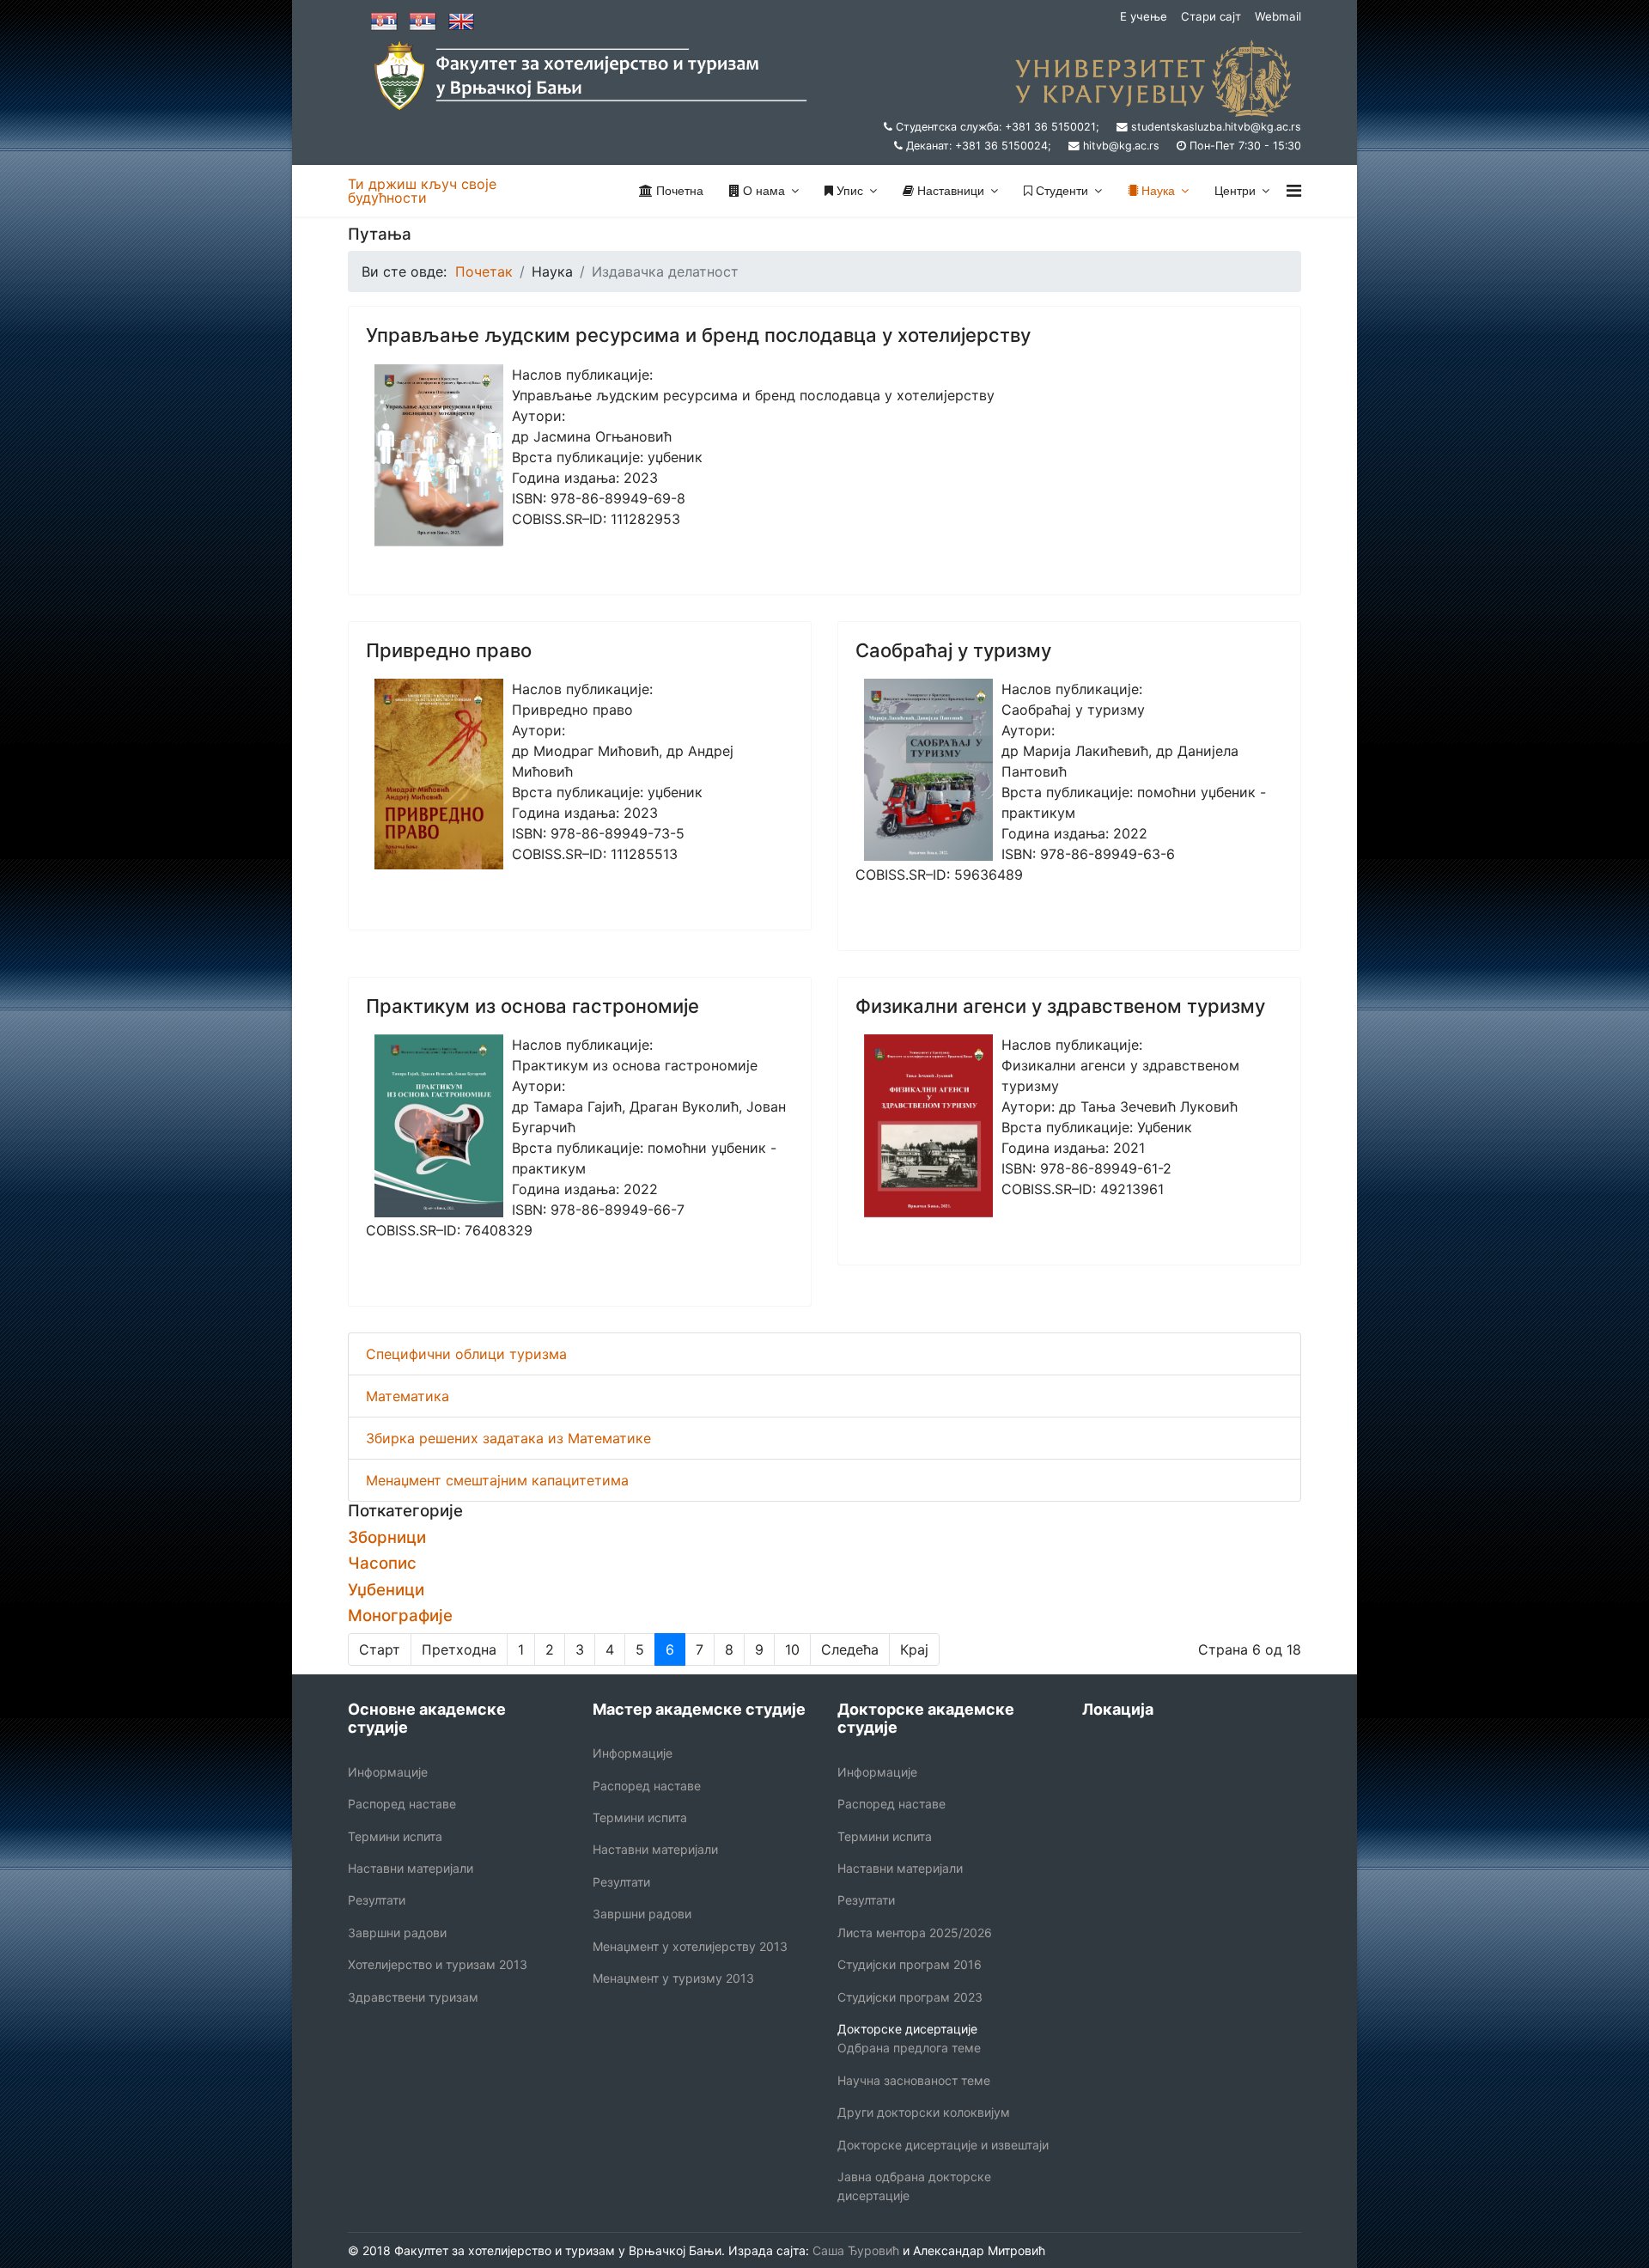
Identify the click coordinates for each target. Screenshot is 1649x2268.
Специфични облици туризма (466, 1354)
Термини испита (395, 1836)
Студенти (1060, 191)
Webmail (1278, 16)
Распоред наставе (402, 1804)
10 (792, 1649)
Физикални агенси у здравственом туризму (1060, 1006)
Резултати (377, 1900)
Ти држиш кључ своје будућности (422, 191)
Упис (848, 191)
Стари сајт (1211, 16)
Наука (1156, 191)
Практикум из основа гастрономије (532, 1006)
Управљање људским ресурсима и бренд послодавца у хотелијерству (698, 335)
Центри (1235, 191)
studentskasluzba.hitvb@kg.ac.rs (1216, 127)
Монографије (400, 1616)
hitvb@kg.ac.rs (1121, 146)
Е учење (1144, 16)
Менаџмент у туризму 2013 (673, 1978)
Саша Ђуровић (854, 2250)
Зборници (387, 1537)
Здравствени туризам (413, 1997)
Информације (388, 1772)
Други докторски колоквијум (924, 2112)
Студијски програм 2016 (910, 1964)
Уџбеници (386, 1590)
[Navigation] (1294, 191)
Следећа (850, 1649)
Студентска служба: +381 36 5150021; (998, 127)
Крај (914, 1649)
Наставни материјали (411, 1868)
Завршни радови (397, 1933)
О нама (762, 191)
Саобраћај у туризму (953, 650)
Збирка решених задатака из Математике (508, 1438)
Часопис (382, 1563)
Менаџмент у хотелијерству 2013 (690, 1946)
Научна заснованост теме (914, 2080)
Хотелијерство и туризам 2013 (438, 1964)
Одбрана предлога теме (909, 2048)
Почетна (678, 191)
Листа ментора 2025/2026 (915, 1933)
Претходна (459, 1649)
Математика (408, 1396)
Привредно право (449, 650)
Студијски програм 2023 (910, 1997)
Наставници (949, 191)
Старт (380, 1649)
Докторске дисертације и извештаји (943, 2145)
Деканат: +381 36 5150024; (979, 146)
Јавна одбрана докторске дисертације (914, 2186)
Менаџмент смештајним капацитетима (497, 1480)
